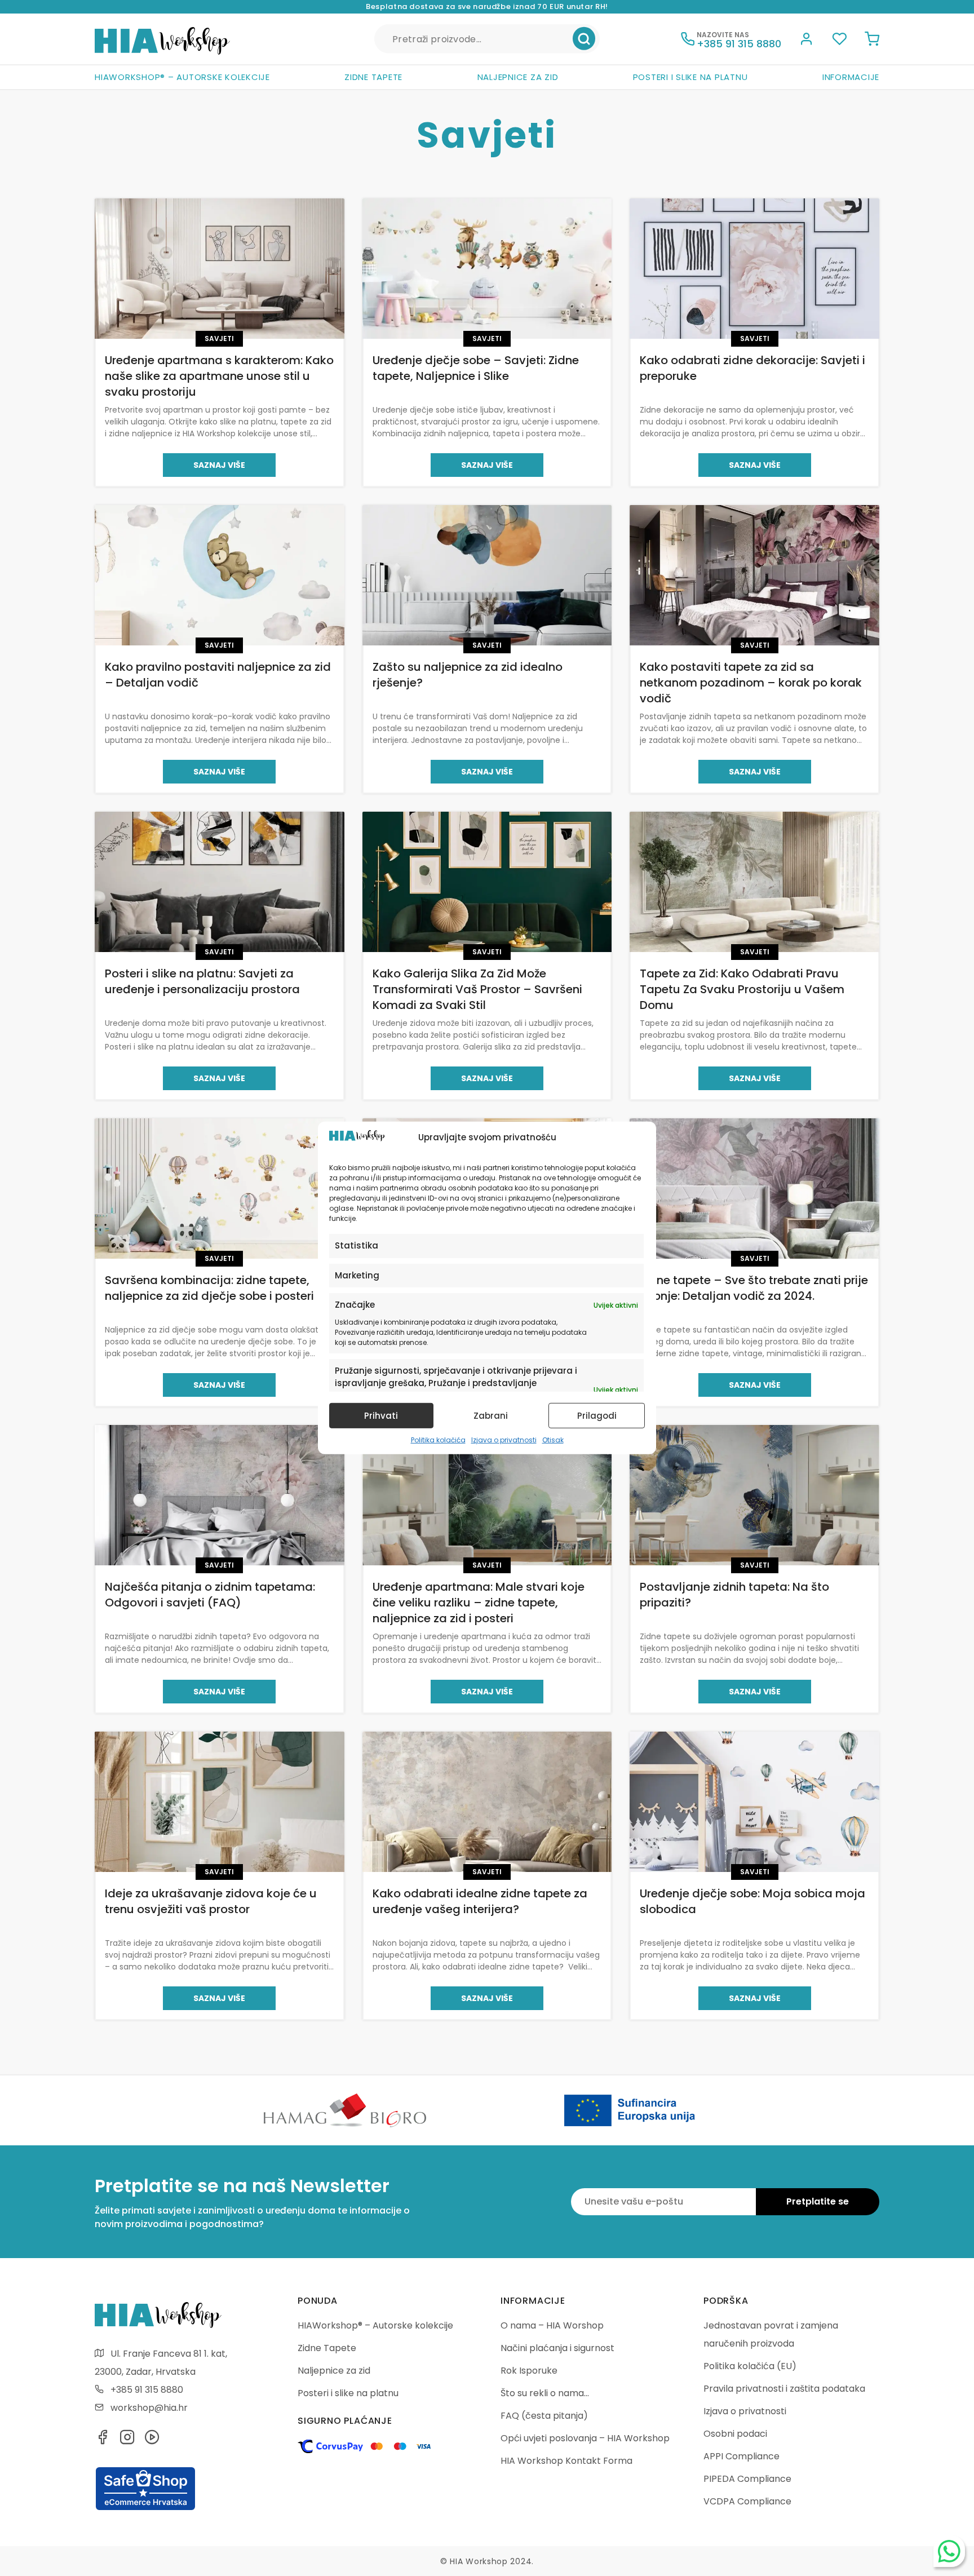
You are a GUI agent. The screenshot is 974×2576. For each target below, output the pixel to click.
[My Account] (807, 41)
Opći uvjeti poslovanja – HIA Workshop (585, 2438)
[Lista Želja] (839, 41)
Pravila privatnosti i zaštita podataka (784, 2389)
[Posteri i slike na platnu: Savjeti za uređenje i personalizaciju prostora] (220, 882)
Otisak (553, 1440)
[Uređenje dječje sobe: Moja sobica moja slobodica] (754, 1802)
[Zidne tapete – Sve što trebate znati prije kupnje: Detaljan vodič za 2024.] (754, 1189)
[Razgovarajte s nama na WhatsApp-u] (949, 2551)
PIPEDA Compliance (747, 2479)
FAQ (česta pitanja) (544, 2416)
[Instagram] (127, 2440)
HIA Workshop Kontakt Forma (566, 2461)
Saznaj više (219, 465)
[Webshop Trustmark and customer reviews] (145, 2508)
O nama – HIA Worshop (552, 2325)
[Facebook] (103, 2440)
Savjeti (219, 338)
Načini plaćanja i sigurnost (557, 2348)
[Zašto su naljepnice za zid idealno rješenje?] (487, 575)
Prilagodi (597, 1416)
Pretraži (584, 39)
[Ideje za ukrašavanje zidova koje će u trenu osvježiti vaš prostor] (220, 1802)
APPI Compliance (741, 2456)
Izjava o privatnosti (504, 1440)
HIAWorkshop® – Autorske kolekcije (182, 77)
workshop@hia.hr (149, 2408)
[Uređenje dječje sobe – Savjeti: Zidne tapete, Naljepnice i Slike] (487, 269)
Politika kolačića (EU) (750, 2366)
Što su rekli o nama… (545, 2393)
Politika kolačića (438, 1440)
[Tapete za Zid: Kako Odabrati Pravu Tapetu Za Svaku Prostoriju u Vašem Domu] (754, 882)
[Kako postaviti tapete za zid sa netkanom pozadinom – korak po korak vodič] (754, 575)
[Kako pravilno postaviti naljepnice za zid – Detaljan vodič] (220, 575)
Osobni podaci (735, 2434)
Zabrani (491, 1416)
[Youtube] (152, 2440)
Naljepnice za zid (518, 77)
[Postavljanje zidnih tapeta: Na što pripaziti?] (754, 1495)
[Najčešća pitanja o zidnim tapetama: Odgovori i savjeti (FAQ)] (220, 1495)
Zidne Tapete (373, 77)
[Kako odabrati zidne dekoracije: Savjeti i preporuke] (754, 269)
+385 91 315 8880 (147, 2390)
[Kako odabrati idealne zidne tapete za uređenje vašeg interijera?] (487, 1802)
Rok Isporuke (529, 2371)
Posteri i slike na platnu (690, 77)
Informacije (851, 77)
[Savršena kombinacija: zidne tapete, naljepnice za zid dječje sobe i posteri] (220, 1189)
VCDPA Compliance (747, 2501)
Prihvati (381, 1416)
